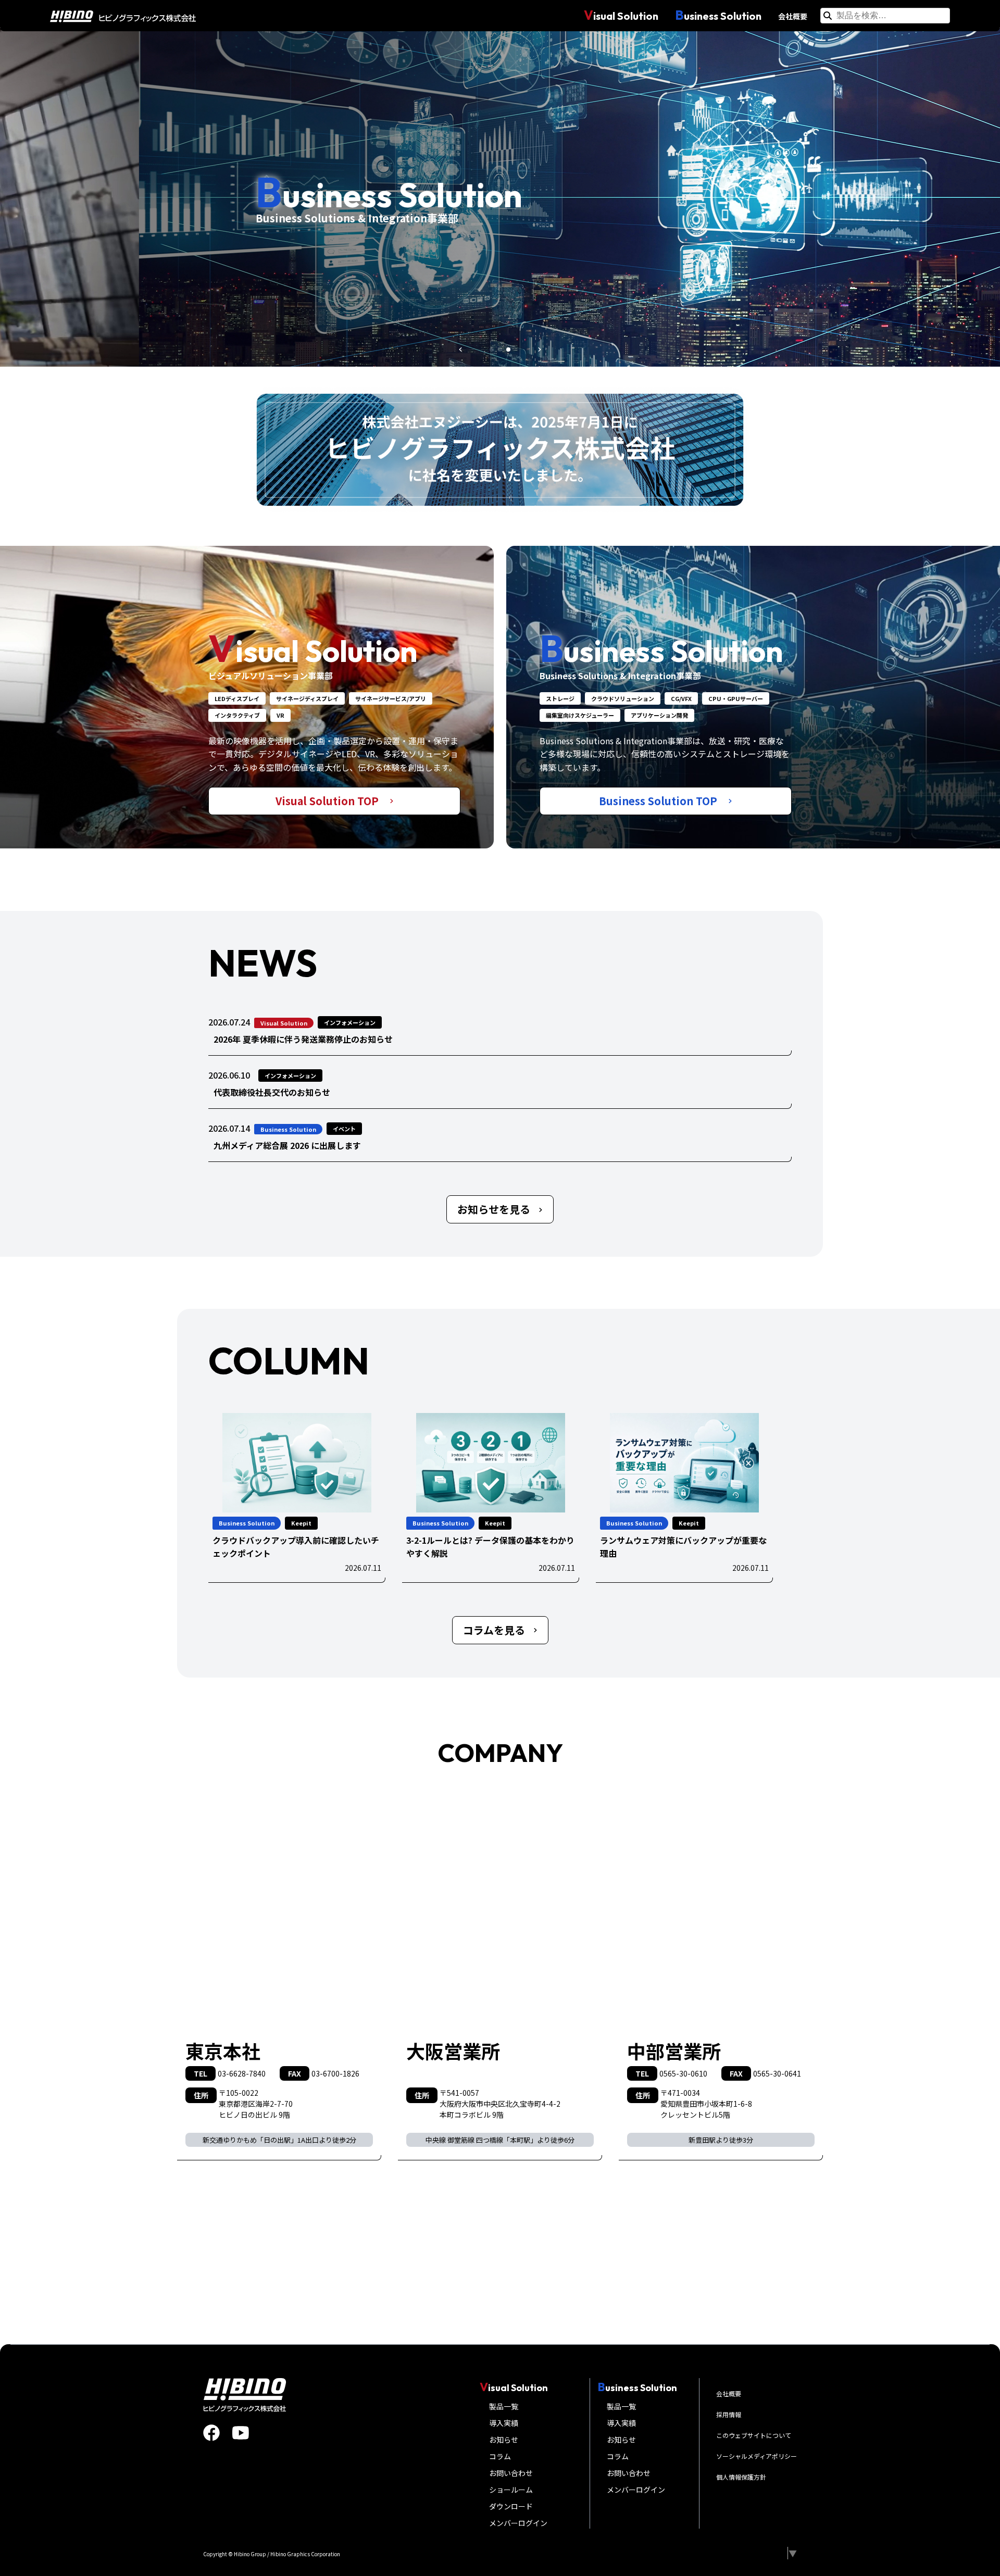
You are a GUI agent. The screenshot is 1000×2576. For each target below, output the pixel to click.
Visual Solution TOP (328, 801)
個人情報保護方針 (741, 2477)
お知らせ (504, 2440)
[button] (460, 349)
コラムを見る (494, 1630)
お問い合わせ (511, 2473)
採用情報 (729, 2414)
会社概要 (793, 16)
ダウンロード (511, 2506)
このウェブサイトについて (754, 2435)
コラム (500, 2456)
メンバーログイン (518, 2523)
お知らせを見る (494, 1209)
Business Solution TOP (659, 801)
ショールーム (511, 2490)
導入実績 (504, 2423)
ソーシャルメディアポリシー (757, 2456)
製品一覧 (504, 2406)
